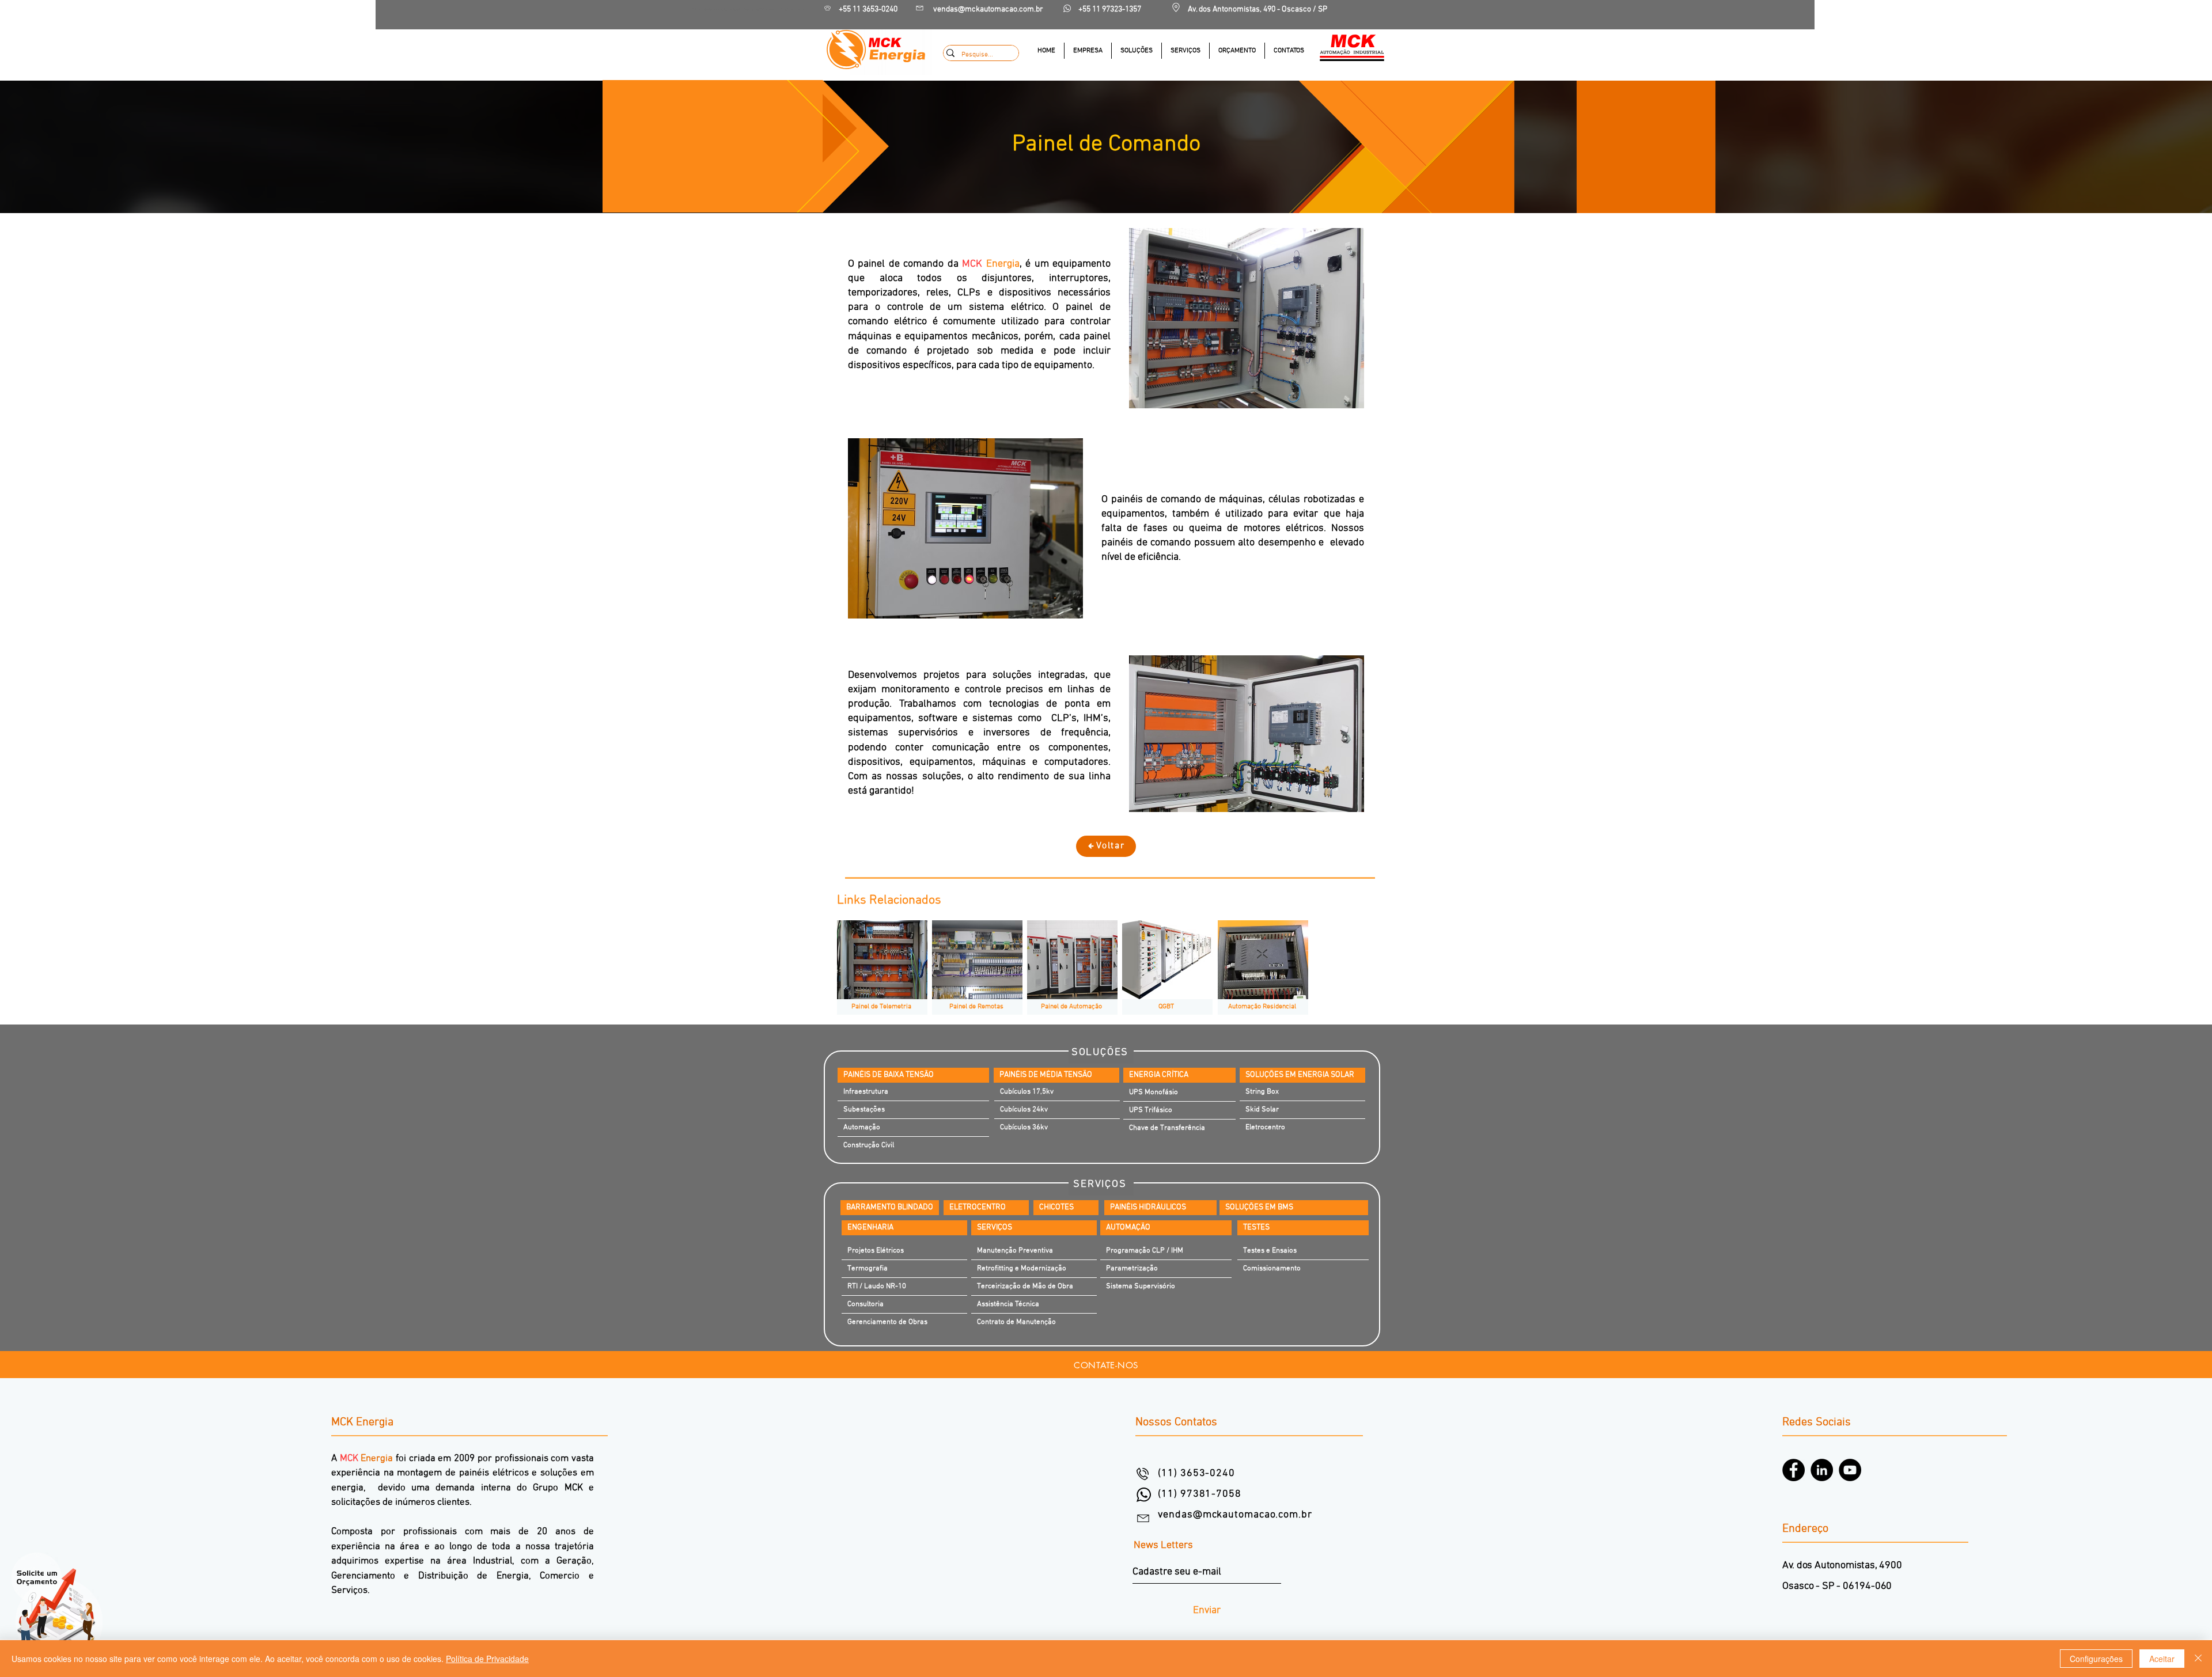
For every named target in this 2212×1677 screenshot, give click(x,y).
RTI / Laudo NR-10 (877, 1287)
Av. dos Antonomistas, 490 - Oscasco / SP (1257, 10)
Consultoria (866, 1304)
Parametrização (1132, 1269)
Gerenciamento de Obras (887, 1322)
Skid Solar (1262, 1110)
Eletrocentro (1265, 1128)
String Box (1262, 1092)
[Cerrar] (2198, 1659)
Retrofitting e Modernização (1022, 1269)
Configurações (2096, 1659)
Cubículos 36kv (1024, 1128)
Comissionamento (1272, 1269)
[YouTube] (1850, 1470)
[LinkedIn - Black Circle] (1822, 1470)
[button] (1136, 51)
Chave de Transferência (1167, 1128)
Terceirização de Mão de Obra (1025, 1287)
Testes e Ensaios (1270, 1251)
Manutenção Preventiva (1015, 1251)
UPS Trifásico (1151, 1110)
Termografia (868, 1269)
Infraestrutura (866, 1092)
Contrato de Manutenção (1016, 1322)
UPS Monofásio (1154, 1092)
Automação (862, 1128)
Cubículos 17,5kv (1027, 1092)
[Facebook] (1794, 1470)
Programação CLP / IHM (1145, 1251)
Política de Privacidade (487, 1659)
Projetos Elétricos (876, 1251)
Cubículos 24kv (1024, 1110)
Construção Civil (869, 1145)
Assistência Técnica (1008, 1304)
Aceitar (2162, 1659)
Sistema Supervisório (1141, 1287)
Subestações (864, 1110)
